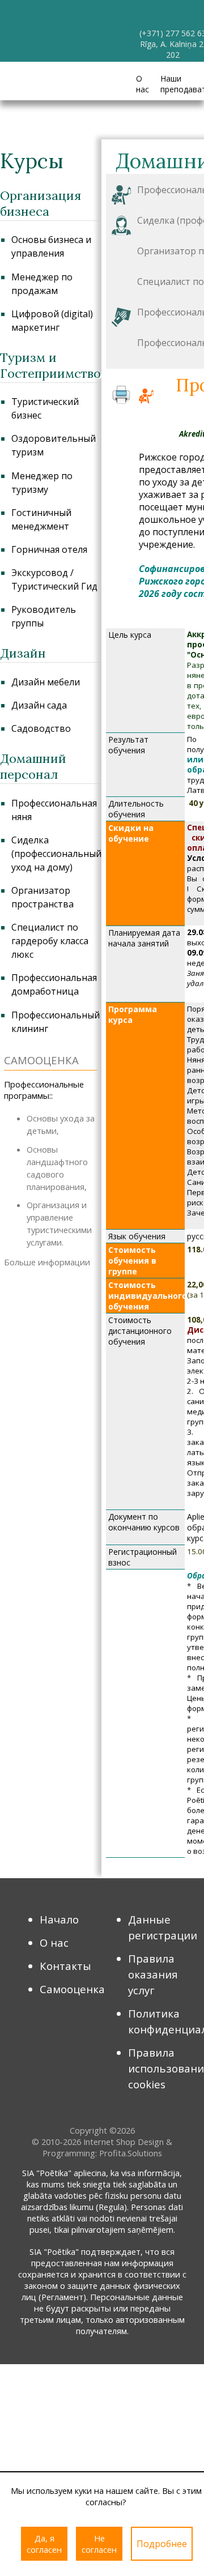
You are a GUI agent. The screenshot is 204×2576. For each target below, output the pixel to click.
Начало (59, 1919)
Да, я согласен (44, 2544)
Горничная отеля (49, 549)
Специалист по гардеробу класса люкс (50, 941)
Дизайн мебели (46, 682)
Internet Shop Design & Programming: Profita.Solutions (108, 2147)
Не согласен (99, 2544)
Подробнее (162, 2544)
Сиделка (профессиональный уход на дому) (56, 854)
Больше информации (47, 1262)
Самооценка (72, 1989)
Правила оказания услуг (153, 1974)
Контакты (65, 1966)
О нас (143, 84)
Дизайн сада (39, 705)
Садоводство (41, 728)
